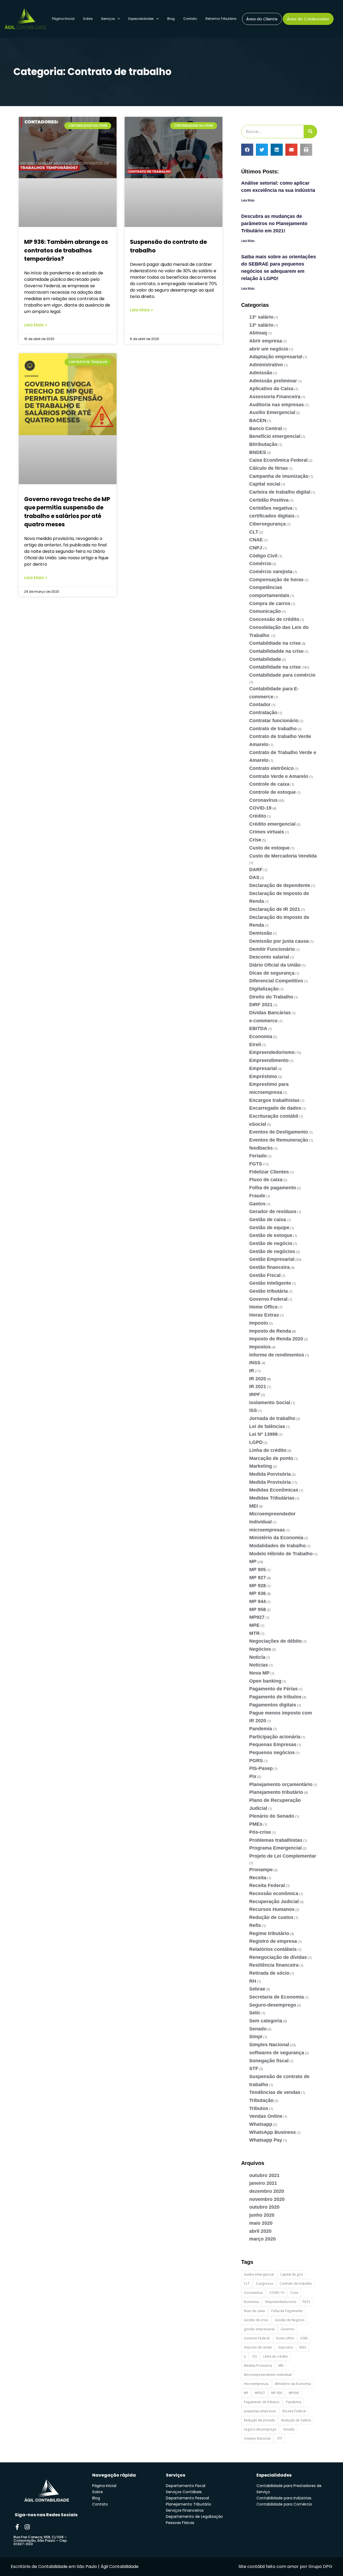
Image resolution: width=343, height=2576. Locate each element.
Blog (171, 19)
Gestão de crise (256, 2320)
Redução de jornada (259, 2420)
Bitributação (263, 444)
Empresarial (263, 1068)
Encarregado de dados (275, 1108)
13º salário (261, 325)
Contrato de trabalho (273, 729)
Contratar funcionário (274, 721)
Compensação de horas (276, 580)
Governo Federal (268, 1299)
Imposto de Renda (270, 1331)
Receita (258, 1878)
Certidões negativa (271, 508)
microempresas (267, 1530)
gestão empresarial (259, 2329)
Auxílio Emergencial (272, 412)
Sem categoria (266, 2021)
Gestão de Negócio (290, 2320)
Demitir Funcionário (272, 949)
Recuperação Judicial (274, 1902)
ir (245, 2356)
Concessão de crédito (274, 619)
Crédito (258, 816)
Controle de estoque (273, 792)
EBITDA (258, 1028)
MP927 (257, 1617)
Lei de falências (267, 1426)
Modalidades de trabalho (277, 1546)
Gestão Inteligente (270, 1283)
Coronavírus (263, 800)
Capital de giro (292, 2274)
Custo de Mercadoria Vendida (283, 856)
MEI (253, 1506)
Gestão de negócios (272, 1251)
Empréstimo (263, 1076)
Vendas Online (266, 2116)
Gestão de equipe (269, 1228)
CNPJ (256, 548)
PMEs (256, 1824)
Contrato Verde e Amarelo (279, 776)
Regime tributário (269, 1933)
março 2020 (262, 2239)
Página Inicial (63, 19)
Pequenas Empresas (273, 1744)
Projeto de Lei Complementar (283, 1856)
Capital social (265, 484)
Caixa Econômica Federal (278, 460)
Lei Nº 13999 (263, 1434)
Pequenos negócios (272, 1753)
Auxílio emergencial (259, 2274)
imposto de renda (258, 2347)
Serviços (108, 19)
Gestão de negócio (271, 1243)
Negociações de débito (275, 1641)
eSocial (258, 1124)
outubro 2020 (264, 2207)
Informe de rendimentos (277, 1355)
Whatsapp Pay (266, 2140)
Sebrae (257, 1989)
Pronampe (261, 1870)
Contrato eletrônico (271, 768)
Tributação (261, 2100)
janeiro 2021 (263, 2183)
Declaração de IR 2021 (275, 909)
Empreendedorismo (272, 1052)
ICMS (304, 2338)
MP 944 (258, 1601)
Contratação (263, 713)
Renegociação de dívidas (278, 1957)
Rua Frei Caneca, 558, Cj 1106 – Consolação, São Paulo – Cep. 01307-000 (40, 2540)
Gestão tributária (269, 1291)
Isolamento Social (270, 1403)
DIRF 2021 (261, 1005)
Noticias (259, 1665)
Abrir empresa (266, 341)
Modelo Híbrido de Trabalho (281, 1554)
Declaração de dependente (280, 885)
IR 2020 (258, 1379)
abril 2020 (260, 2231)
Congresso (265, 2284)
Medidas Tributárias (272, 1498)
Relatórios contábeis (273, 1949)
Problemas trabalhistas (276, 1840)
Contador (260, 704)
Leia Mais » (36, 325)
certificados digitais (272, 516)
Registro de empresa (273, 1941)
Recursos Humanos (272, 1909)
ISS (253, 1410)
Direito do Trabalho (271, 997)
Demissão (261, 933)
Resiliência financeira (274, 1965)
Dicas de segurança (272, 973)
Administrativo (266, 365)
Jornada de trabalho (272, 1418)
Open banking (265, 1681)
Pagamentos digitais (273, 1705)
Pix (253, 1776)
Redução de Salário (296, 2420)
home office (285, 2338)
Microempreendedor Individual (268, 2375)
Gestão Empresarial (272, 1259)
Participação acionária (275, 1737)
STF (254, 2068)
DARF (256, 870)
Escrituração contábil (274, 1116)
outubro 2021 (264, 2175)
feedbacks (261, 1148)
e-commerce (263, 1021)
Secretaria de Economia (277, 1997)
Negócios (260, 1649)
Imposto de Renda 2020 (276, 1339)
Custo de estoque (269, 848)
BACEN (258, 420)
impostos (286, 2347)
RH (253, 1981)
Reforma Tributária (221, 19)
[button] (247, 150)
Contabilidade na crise (275, 667)
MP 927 (258, 1578)
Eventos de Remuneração (279, 1140)
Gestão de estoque (271, 1235)
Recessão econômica (274, 1893)
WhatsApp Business (273, 2132)
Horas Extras (264, 1315)
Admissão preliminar (273, 381)
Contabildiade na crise (275, 643)
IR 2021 (258, 1386)
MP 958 (258, 1609)
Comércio (260, 564)
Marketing (261, 1466)
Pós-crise (260, 1832)
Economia (261, 1037)
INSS (255, 1363)
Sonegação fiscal (269, 2061)
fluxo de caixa (254, 2311)
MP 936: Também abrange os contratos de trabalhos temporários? (66, 250)
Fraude (257, 1196)
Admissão (261, 373)
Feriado (258, 1156)
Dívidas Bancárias (270, 1013)
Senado (258, 2029)
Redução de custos (271, 1917)
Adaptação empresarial (276, 357)
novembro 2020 (267, 2199)
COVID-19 (260, 808)
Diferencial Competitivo (276, 981)
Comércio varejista (271, 572)
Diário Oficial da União (275, 965)
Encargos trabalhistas (274, 1100)
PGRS (256, 1761)
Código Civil (263, 556)
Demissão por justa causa (279, 941)
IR (252, 1371)
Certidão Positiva (269, 500)
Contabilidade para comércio (282, 675)
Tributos (259, 2108)
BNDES (258, 452)
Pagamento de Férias (273, 1689)
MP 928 (258, 1586)
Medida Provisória (270, 1482)
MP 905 (258, 1570)
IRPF (255, 1395)
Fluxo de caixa (266, 1180)
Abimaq (258, 333)
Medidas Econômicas (274, 1490)
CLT (254, 532)
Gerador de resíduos (273, 1211)
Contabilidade (265, 659)
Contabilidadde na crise (276, 651)
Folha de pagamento (273, 1188)
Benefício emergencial (275, 436)
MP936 (294, 2393)
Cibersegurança (267, 524)
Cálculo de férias (269, 468)
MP (253, 1561)
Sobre (88, 19)
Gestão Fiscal (265, 1275)
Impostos (260, 1347)
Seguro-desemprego (273, 2005)
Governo (288, 2329)
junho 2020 (262, 2215)
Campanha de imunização (279, 476)
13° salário (261, 317)
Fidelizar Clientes (269, 1172)
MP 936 (258, 1593)
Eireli (255, 1045)
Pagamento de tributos (275, 1697)
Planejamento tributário (276, 1792)
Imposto (259, 1323)
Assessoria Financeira (275, 397)
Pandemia (261, 1729)
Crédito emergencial (272, 824)
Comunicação (265, 611)
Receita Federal (267, 1885)
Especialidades (141, 19)
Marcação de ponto (271, 1458)
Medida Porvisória (270, 1474)
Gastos (257, 1204)
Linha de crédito (268, 1450)
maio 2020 (261, 2223)
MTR (254, 1633)
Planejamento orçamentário (281, 1784)
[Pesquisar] (310, 132)
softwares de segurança (277, 2053)
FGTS (256, 1164)
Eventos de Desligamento (279, 1132)
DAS (254, 877)
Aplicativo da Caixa (271, 389)
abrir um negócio (269, 349)
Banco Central (266, 428)
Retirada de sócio (269, 1973)
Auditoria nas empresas (277, 405)
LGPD (256, 1442)
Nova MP (259, 1673)
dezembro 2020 (267, 2191)
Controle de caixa (269, 784)
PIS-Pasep (261, 1768)
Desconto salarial (269, 957)
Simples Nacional (269, 2045)
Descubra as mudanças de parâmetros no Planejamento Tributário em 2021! (274, 223)
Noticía (257, 1657)
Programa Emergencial (275, 1848)
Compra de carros (270, 603)
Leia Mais (248, 200)
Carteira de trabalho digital (280, 492)
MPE (254, 1625)
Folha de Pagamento (287, 2311)
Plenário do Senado (272, 1816)
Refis (255, 1925)
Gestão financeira (269, 1267)
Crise (255, 840)
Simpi (256, 2037)
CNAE (256, 540)
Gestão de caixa (268, 1220)
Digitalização (264, 989)
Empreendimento (269, 1060)
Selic (255, 2013)
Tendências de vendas (275, 2092)
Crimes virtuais (267, 832)
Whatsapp (261, 2124)
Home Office (263, 1307)
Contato (190, 19)
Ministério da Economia (276, 1538)
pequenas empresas (260, 2411)
